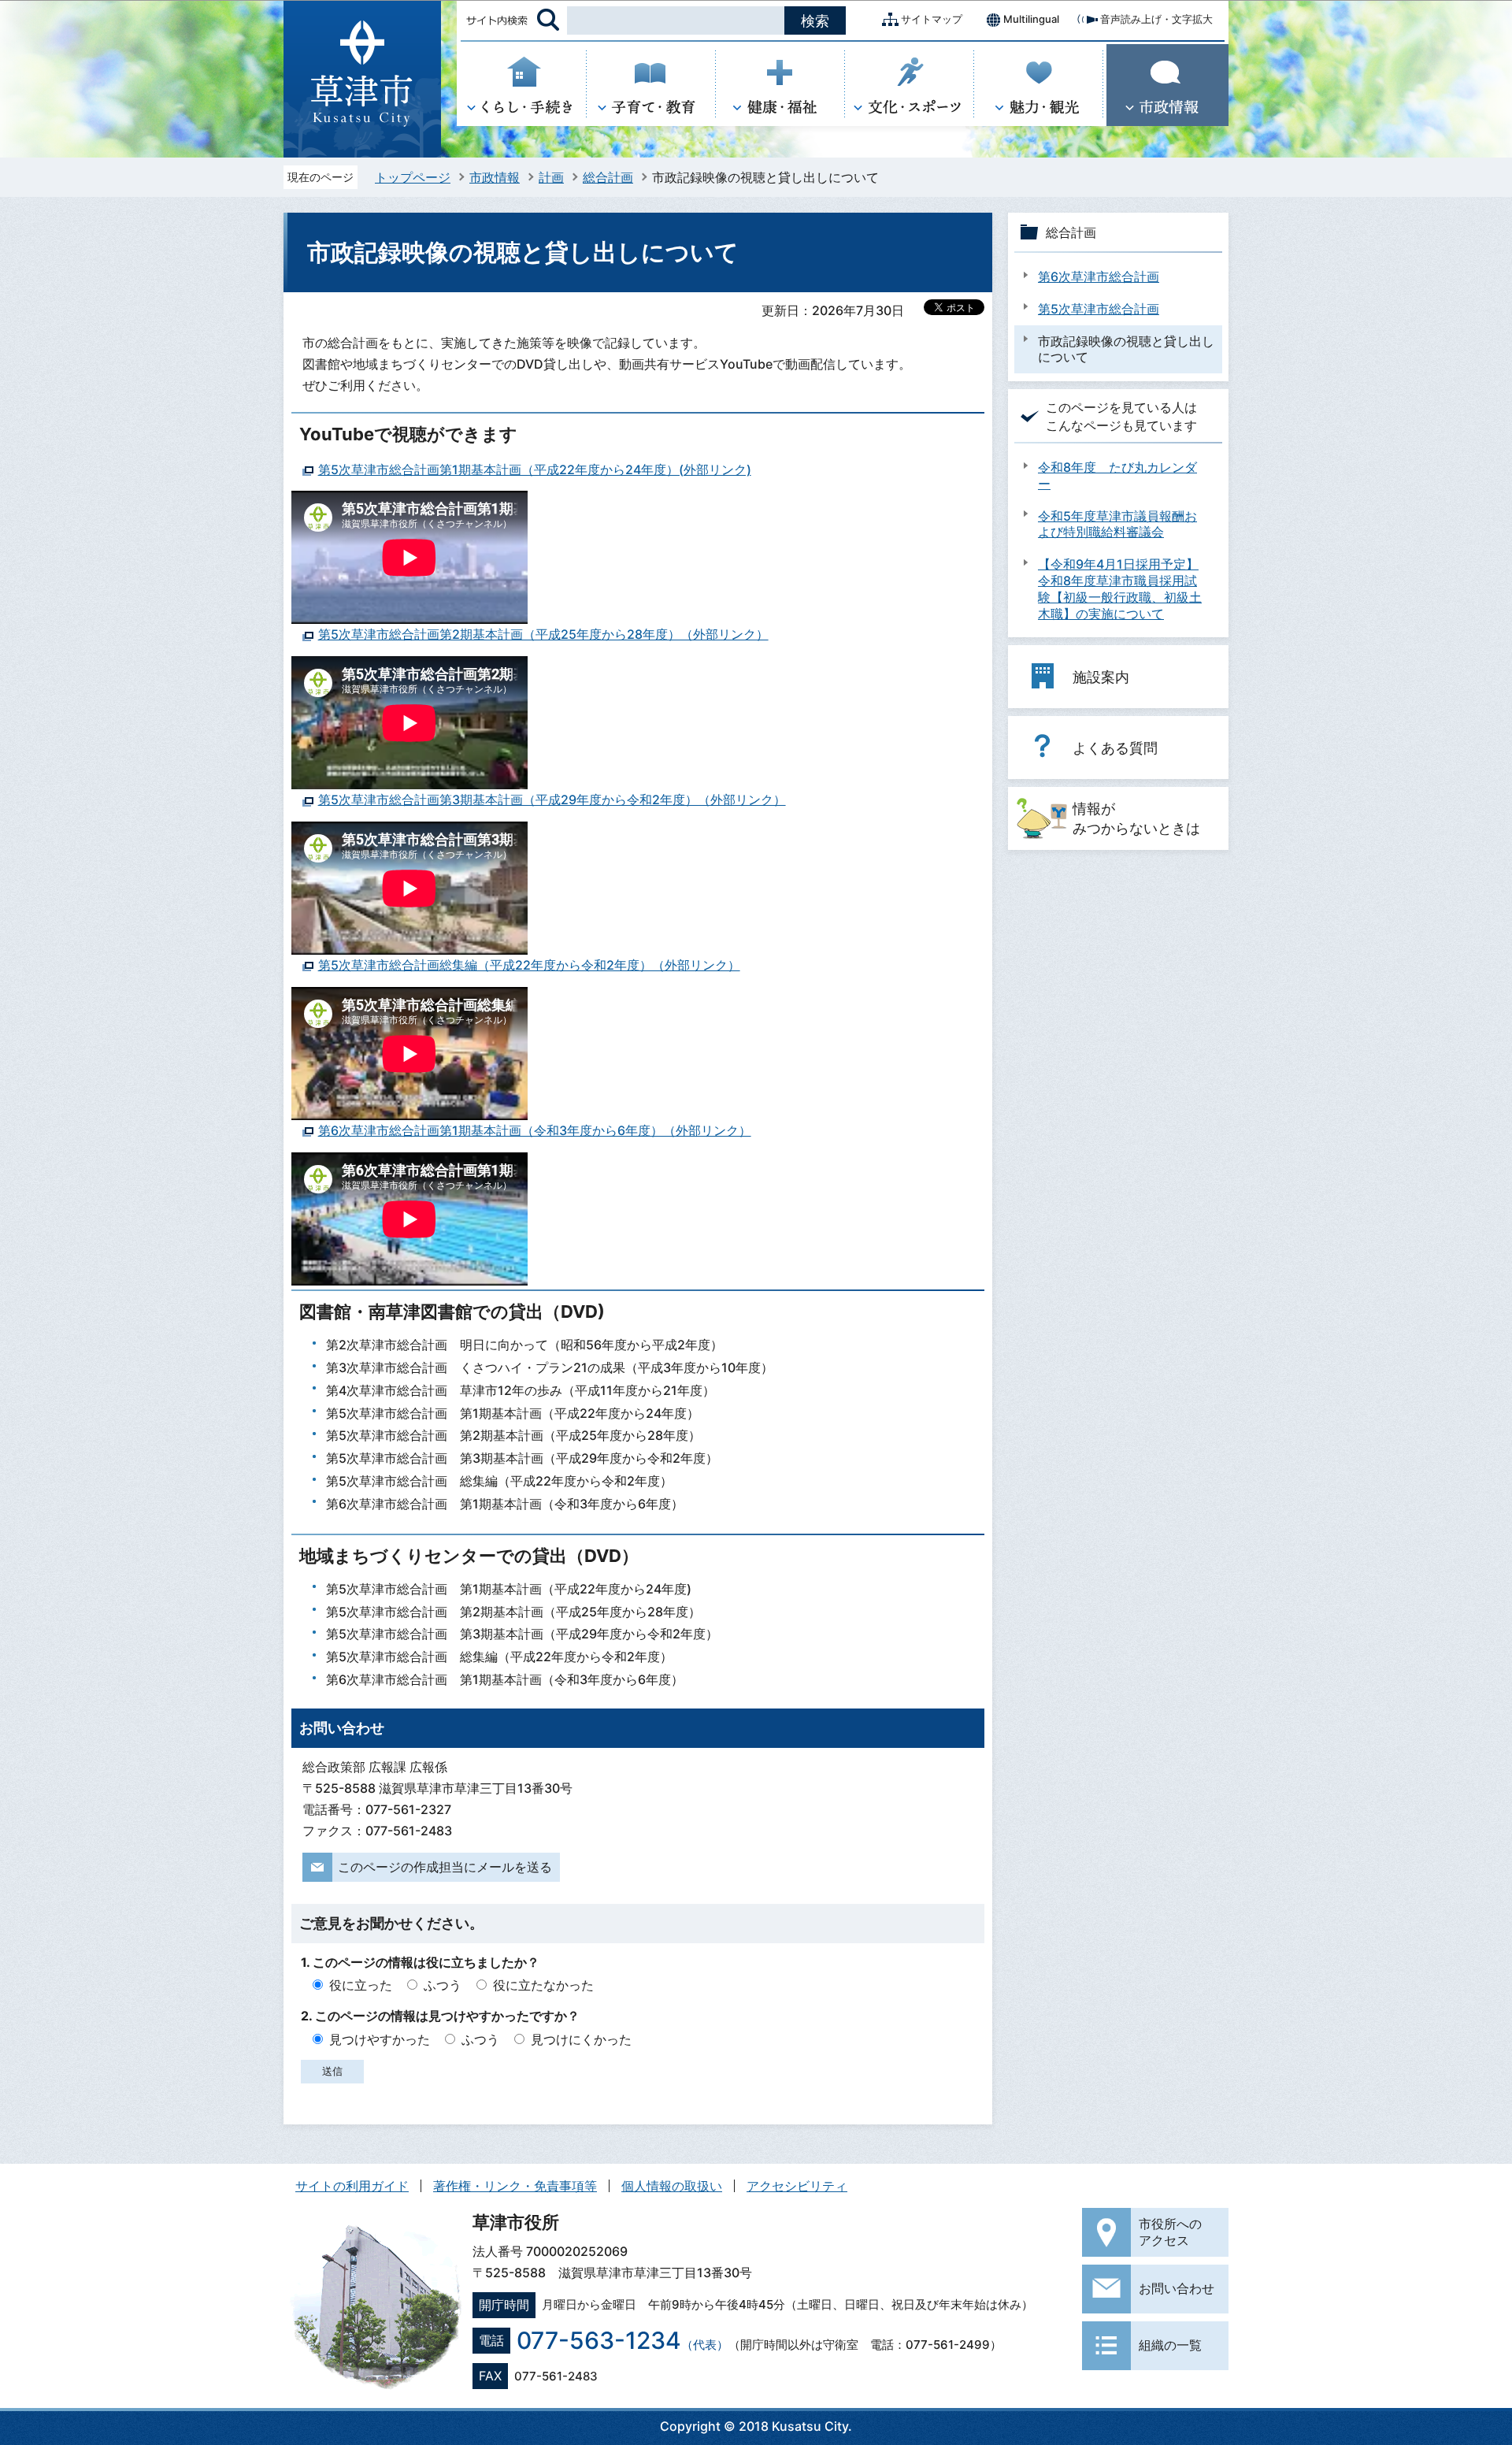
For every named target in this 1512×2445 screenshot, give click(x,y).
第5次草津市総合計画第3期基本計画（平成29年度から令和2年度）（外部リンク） (552, 800)
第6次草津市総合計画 (1099, 276)
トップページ (413, 177)
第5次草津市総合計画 (1099, 309)
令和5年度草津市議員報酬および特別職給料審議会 (1117, 524)
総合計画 (608, 177)
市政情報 (495, 177)
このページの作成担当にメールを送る (445, 1867)
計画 (551, 177)
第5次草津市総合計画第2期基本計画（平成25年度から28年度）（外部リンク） (543, 634)
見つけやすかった (380, 2039)
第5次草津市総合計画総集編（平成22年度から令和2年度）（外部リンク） (529, 965)
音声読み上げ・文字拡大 (1156, 19)
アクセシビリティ (797, 2186)
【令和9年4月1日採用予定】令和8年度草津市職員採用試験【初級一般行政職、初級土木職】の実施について (1120, 588)
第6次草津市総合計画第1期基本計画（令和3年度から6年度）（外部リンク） (535, 1130)
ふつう (443, 1985)
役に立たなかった (543, 1985)
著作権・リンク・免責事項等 (515, 2186)
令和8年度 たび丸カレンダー (1117, 475)
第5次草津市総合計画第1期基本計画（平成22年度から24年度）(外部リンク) (535, 469)
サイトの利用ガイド (352, 2186)
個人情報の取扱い (672, 2186)
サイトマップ (932, 19)
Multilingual (1031, 19)
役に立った (361, 1985)
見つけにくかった (581, 2039)
